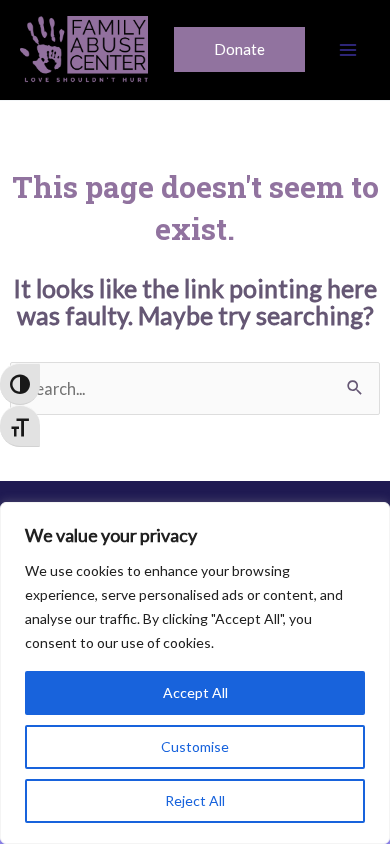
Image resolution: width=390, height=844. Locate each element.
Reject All (195, 800)
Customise (195, 746)
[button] (239, 49)
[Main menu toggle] (347, 50)
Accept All (195, 692)
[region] (195, 673)
